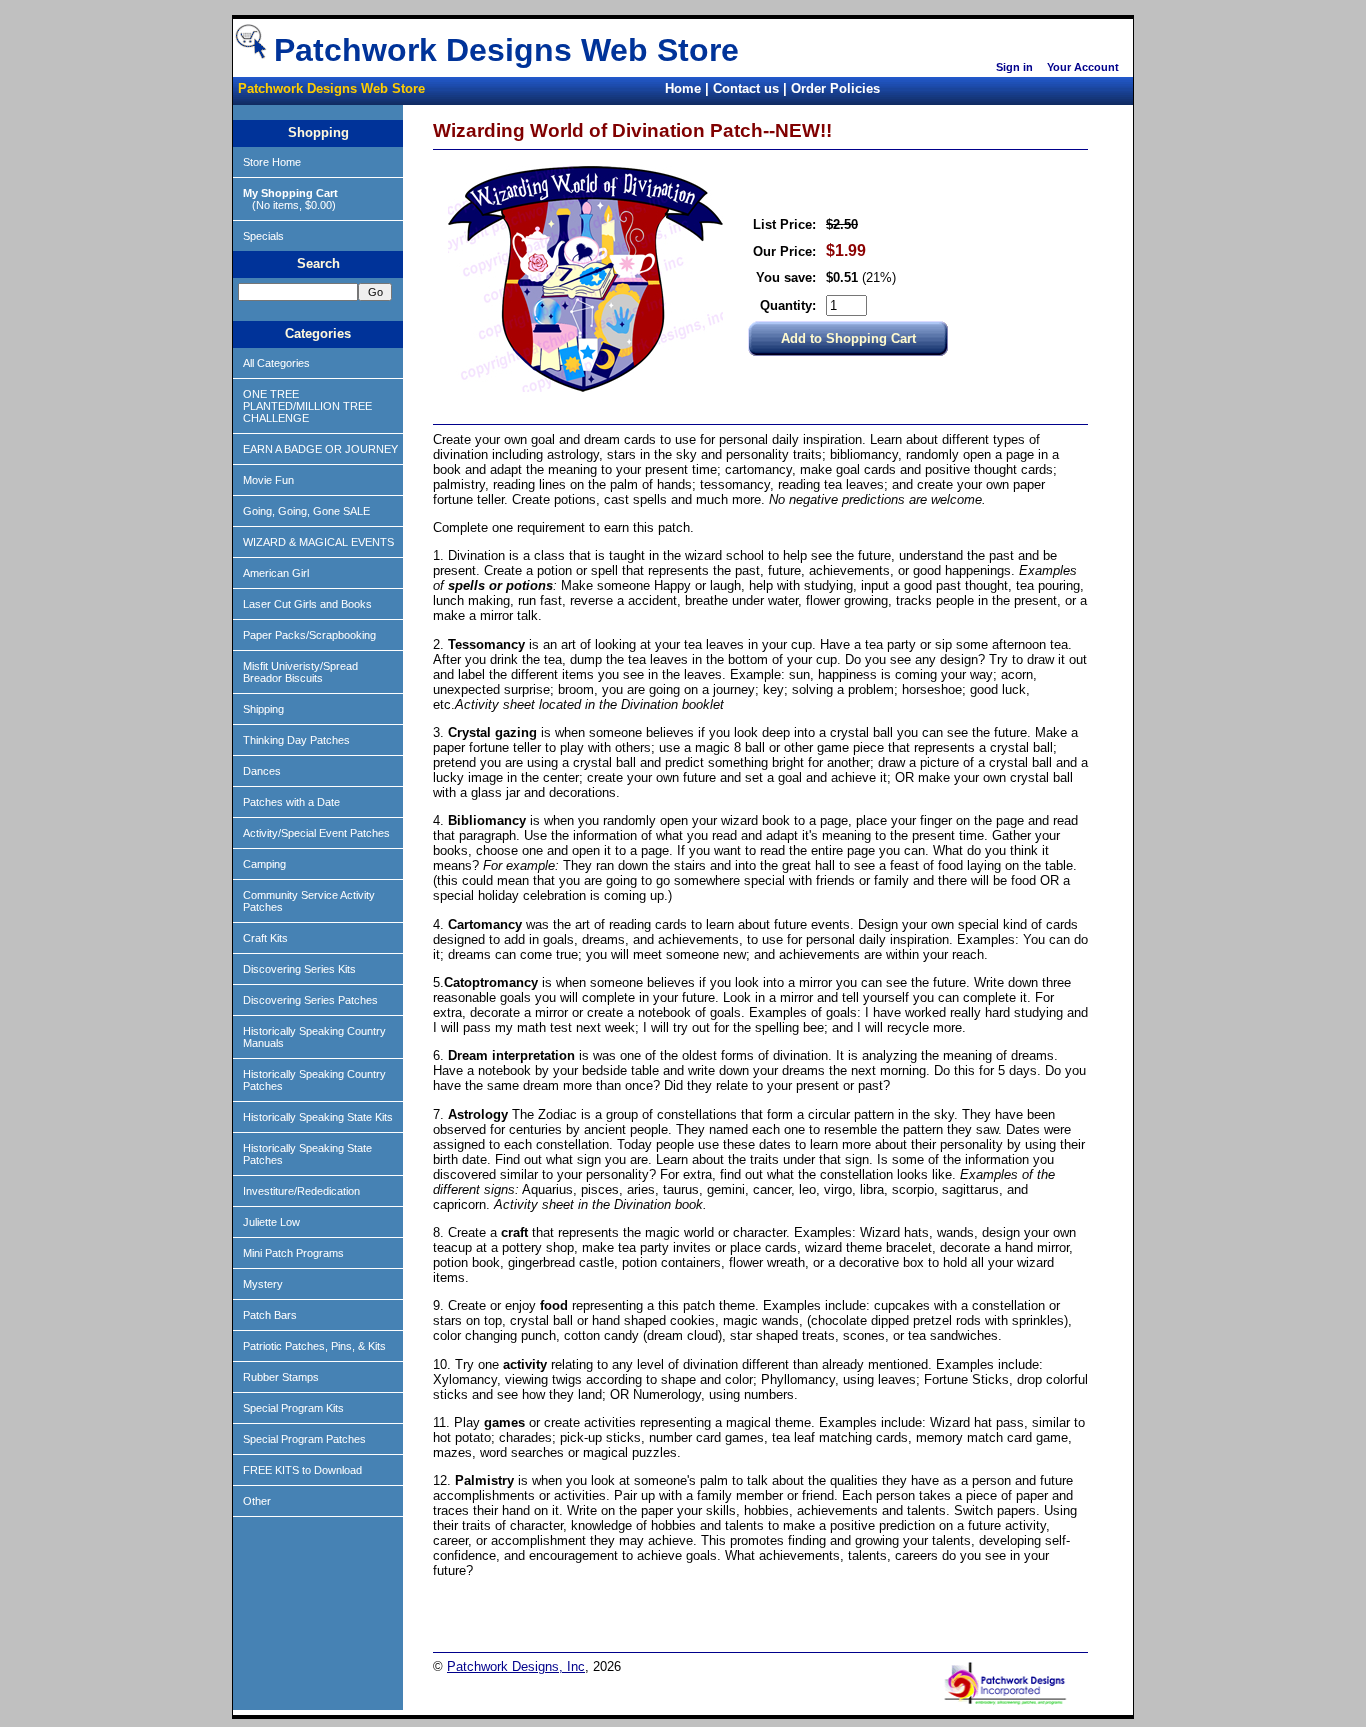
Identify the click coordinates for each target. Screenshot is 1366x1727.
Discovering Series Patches (310, 1000)
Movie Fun (268, 480)
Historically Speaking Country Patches (314, 1080)
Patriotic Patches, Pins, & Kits (314, 1346)
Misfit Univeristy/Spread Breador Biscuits (300, 672)
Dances (262, 771)
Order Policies (835, 88)
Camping (264, 864)
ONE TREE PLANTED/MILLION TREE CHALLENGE (307, 406)
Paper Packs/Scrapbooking (309, 635)
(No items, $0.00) (290, 199)
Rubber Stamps (281, 1377)
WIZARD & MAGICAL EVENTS (318, 542)
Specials (263, 236)
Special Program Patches (304, 1439)
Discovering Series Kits (299, 969)
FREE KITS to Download (302, 1470)
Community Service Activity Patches (309, 901)
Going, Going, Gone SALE (306, 511)
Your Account (1083, 67)
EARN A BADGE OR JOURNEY (320, 449)
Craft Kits (265, 938)
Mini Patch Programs (293, 1253)
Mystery (263, 1284)
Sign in (1014, 67)
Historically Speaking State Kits (318, 1117)
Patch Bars (270, 1315)
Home (683, 88)
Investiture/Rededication (301, 1191)
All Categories (276, 363)
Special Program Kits (293, 1408)
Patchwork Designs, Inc (516, 1666)
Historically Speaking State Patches (307, 1154)
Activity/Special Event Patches (316, 833)
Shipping (263, 709)
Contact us (746, 88)
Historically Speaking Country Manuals (314, 1037)
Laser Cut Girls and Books (307, 604)
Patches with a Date (291, 802)
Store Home (272, 162)
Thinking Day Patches (296, 740)
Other (257, 1501)
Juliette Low (271, 1222)
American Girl (276, 573)
